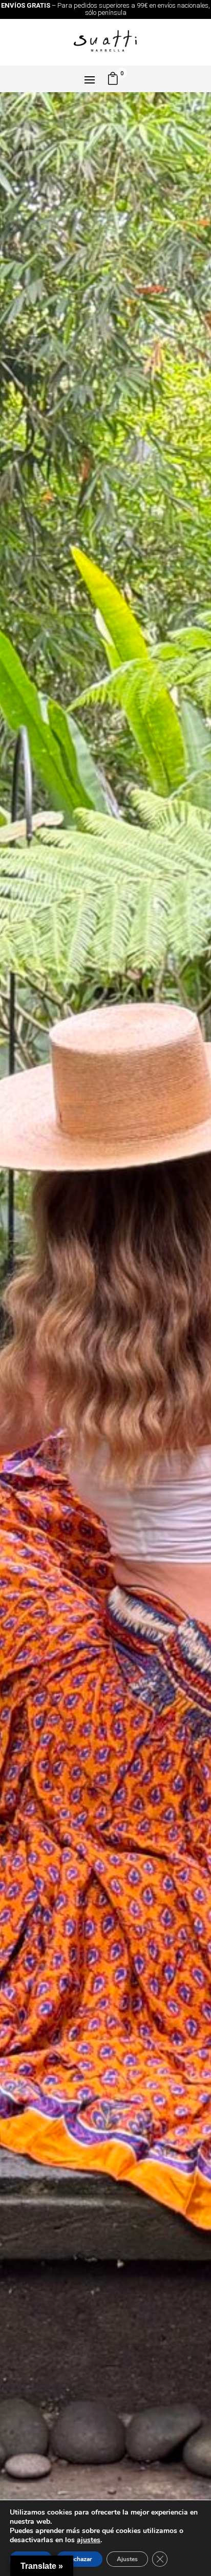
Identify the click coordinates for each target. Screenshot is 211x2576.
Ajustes (127, 2559)
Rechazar (79, 2559)
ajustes (89, 2540)
